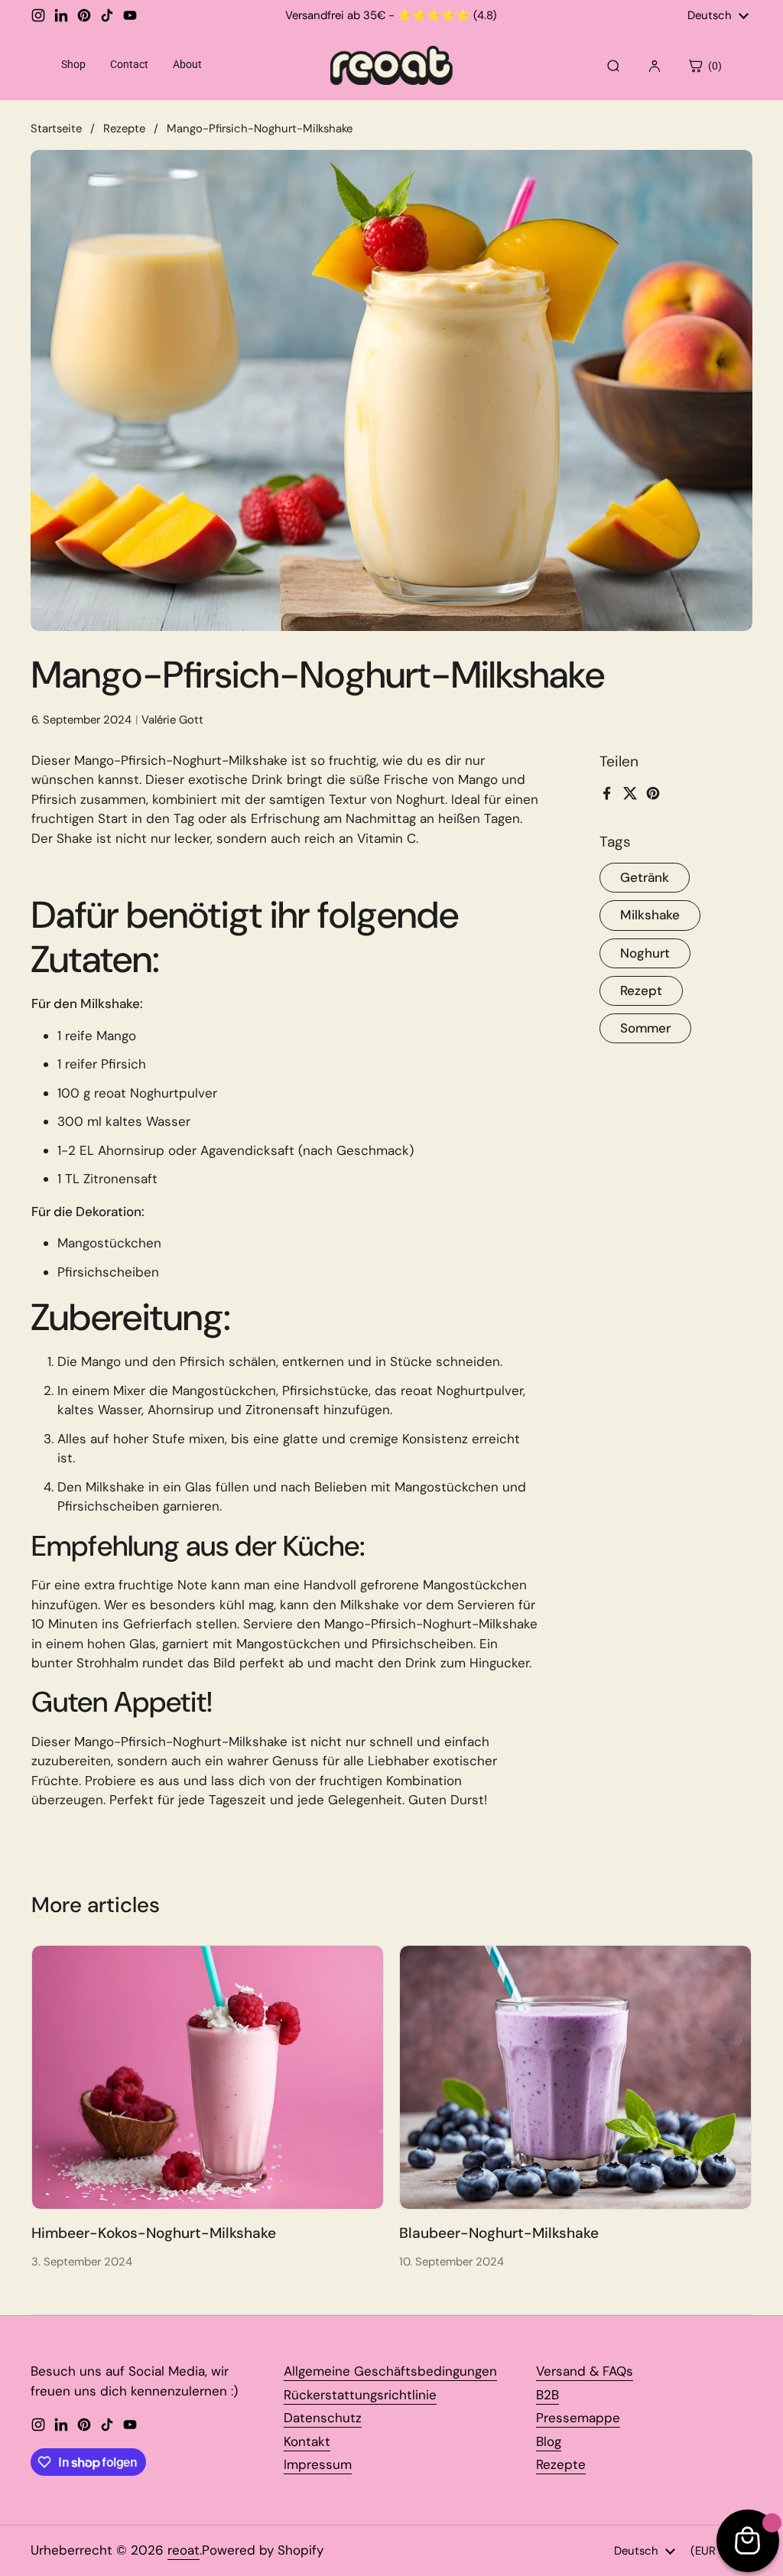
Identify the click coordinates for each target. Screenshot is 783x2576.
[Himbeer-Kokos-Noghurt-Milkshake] (208, 2077)
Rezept (641, 990)
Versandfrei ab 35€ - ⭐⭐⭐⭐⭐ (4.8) (391, 16)
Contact (129, 64)
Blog (549, 2441)
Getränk (645, 877)
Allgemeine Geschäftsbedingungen (390, 2371)
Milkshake (650, 915)
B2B (547, 2395)
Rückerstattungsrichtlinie (360, 2395)
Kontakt (307, 2441)
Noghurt (645, 953)
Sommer (645, 1028)
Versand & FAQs (585, 2371)
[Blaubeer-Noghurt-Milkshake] (575, 2077)
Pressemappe (578, 2418)
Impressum (318, 2464)
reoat (184, 2550)
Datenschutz (323, 2418)
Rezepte (124, 128)
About (187, 64)
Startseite (56, 128)
